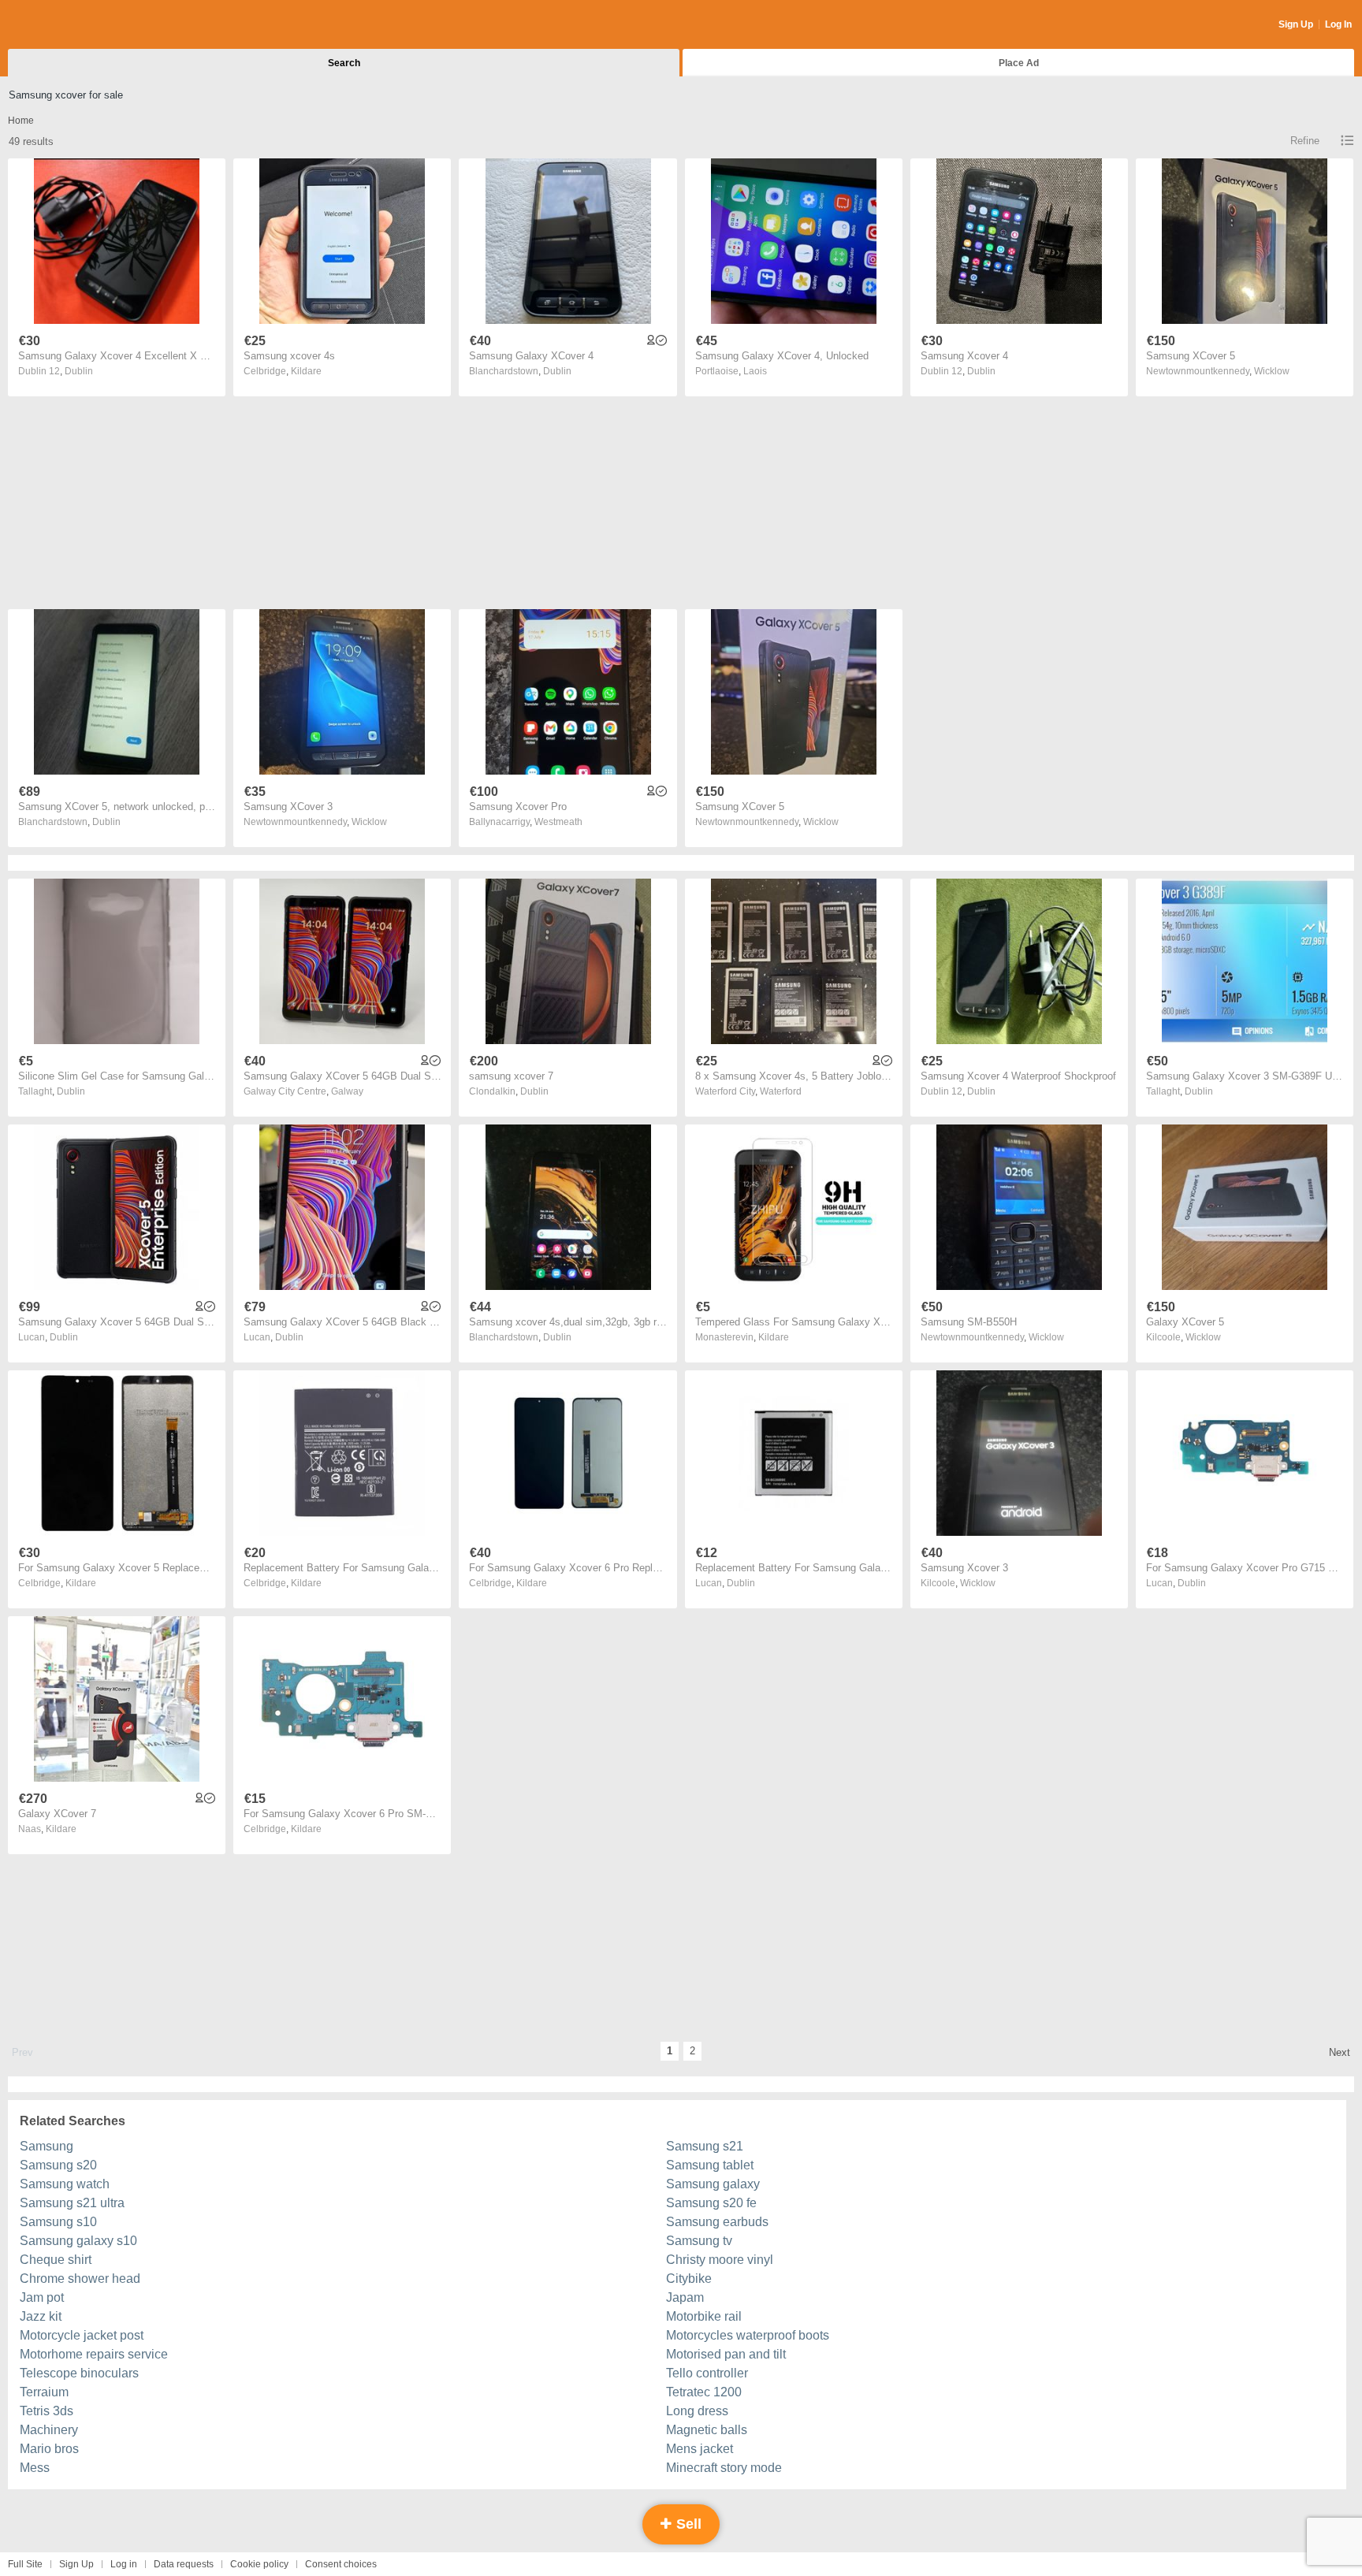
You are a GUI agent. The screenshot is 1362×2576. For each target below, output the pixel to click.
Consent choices (341, 2564)
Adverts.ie (70, 25)
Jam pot (42, 2297)
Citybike (689, 2279)
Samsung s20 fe (711, 2203)
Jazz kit (41, 2316)
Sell (687, 2524)
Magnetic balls (707, 2430)
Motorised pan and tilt (726, 2354)
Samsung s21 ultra (72, 2203)
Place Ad (1019, 63)
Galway (347, 1091)
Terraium (44, 2392)
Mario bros (49, 2449)
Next (1340, 2052)
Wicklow (1272, 371)
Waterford (781, 1091)
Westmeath (558, 822)
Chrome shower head (80, 2279)
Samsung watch (65, 2184)
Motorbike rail (704, 2316)
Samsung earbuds (717, 2222)
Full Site (25, 2564)
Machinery (49, 2430)
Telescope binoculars (79, 2373)
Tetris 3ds (47, 2411)
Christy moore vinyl (720, 2260)
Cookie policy (259, 2564)
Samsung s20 (58, 2165)
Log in (124, 2564)
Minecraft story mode (724, 2468)
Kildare (306, 371)
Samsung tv (699, 2241)
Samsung (47, 2146)
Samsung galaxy (713, 2184)
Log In (1338, 24)
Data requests (184, 2564)
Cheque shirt (56, 2260)
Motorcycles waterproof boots (748, 2335)
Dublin (79, 371)
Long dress (697, 2411)
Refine (1305, 141)
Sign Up (1296, 24)
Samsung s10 (58, 2222)
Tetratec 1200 (704, 2392)
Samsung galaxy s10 (78, 2241)
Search (344, 63)
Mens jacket (700, 2449)
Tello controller (707, 2373)
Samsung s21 (705, 2146)
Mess (35, 2468)
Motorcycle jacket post (82, 2335)
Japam (685, 2297)
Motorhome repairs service (94, 2354)
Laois (755, 371)
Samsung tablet (710, 2165)
